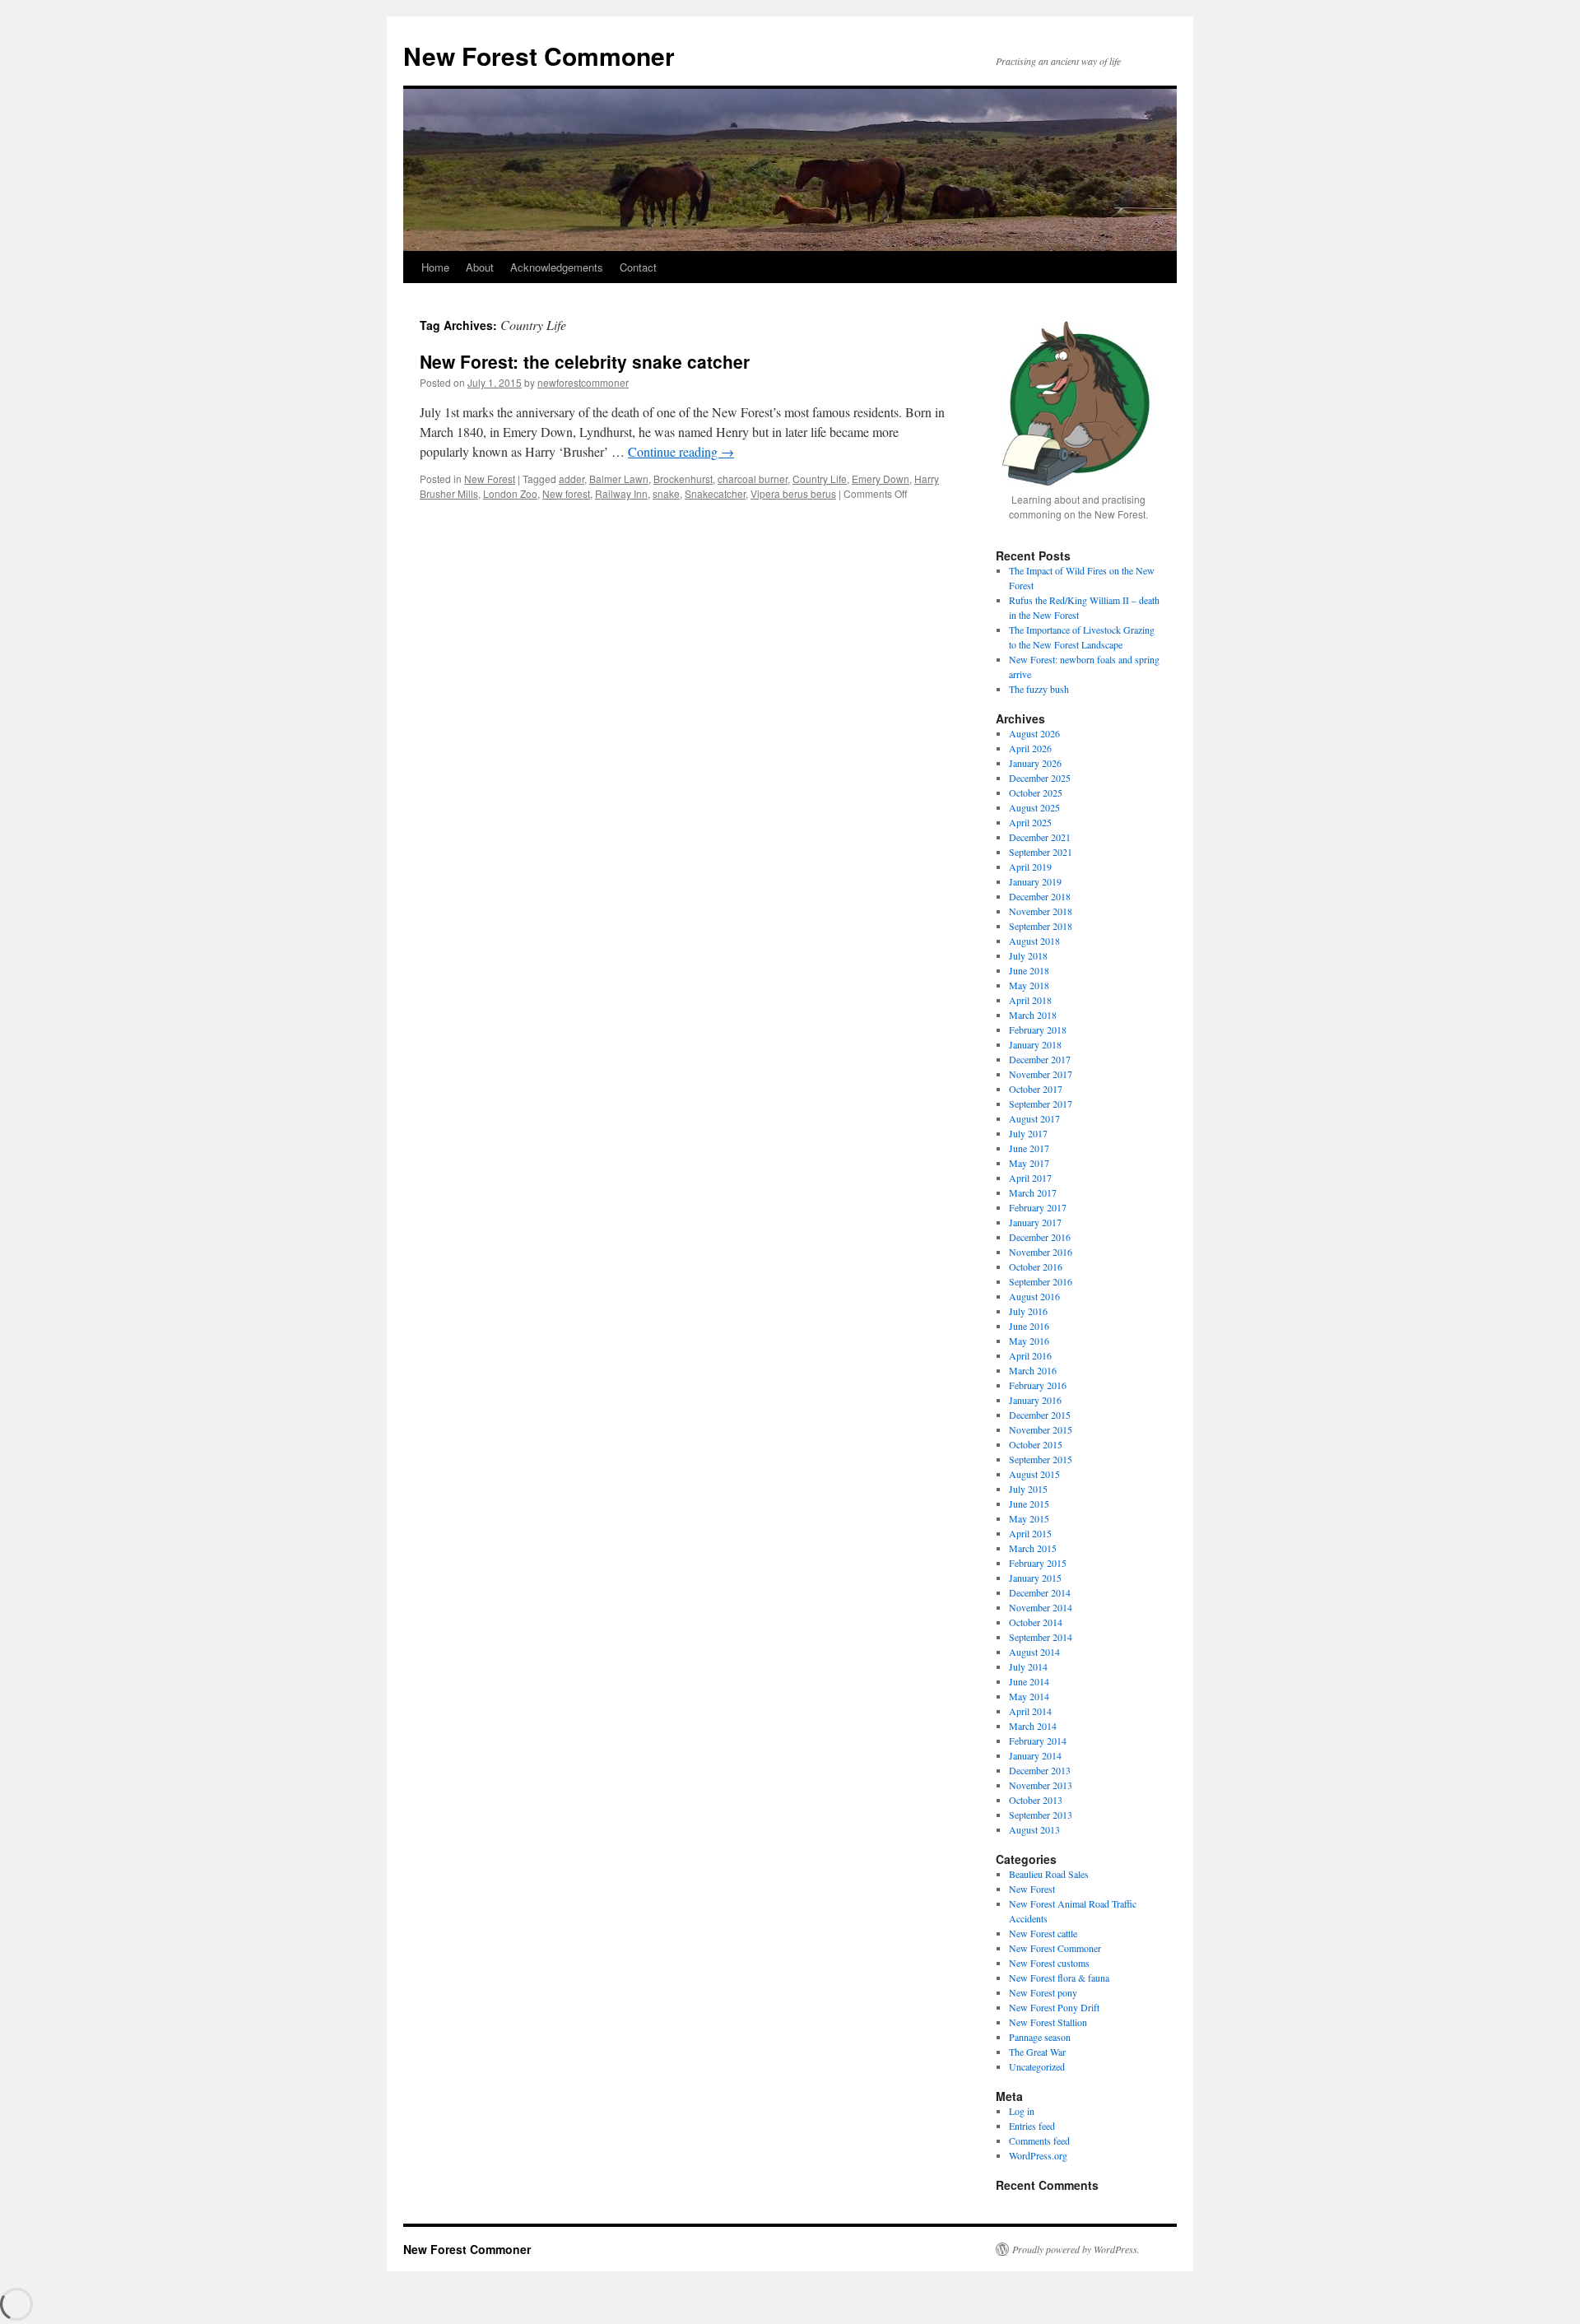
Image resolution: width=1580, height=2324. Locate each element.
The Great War (1037, 2052)
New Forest (490, 479)
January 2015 (1035, 1578)
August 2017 (1034, 1118)
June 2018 (1029, 970)
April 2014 (1030, 1711)
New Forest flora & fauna (1059, 1978)
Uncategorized (1037, 2066)
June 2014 (1029, 1681)
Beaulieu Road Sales (1049, 1874)
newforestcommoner (583, 382)
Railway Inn (621, 493)
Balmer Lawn (619, 479)
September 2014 (1041, 1637)
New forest (566, 493)
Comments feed (1039, 2140)
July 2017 (1028, 1133)
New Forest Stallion (1048, 2022)
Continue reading (681, 451)
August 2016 (1034, 1296)
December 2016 (1040, 1237)
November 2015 (1041, 1429)
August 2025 (1034, 807)
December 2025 (1040, 778)
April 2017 (1030, 1178)
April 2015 (1030, 1533)
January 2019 (1035, 881)
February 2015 (1038, 1563)
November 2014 (1041, 1607)
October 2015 (1036, 1444)
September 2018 (1041, 926)
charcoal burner (753, 479)
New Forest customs (1049, 1963)
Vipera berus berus (793, 493)
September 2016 (1041, 1281)
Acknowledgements (557, 267)
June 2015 (1029, 1504)
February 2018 (1038, 1030)
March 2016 (1033, 1370)
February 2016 (1038, 1385)
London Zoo (510, 493)
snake (666, 493)
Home (435, 267)
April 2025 (1030, 822)
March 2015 (1033, 1548)
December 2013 (1040, 1770)
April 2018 (1030, 1000)
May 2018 (1029, 985)
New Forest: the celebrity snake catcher (585, 361)
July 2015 (1028, 1489)
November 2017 (1041, 1074)
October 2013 (1036, 1800)
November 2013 (1041, 1785)
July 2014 (1028, 1666)
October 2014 (1036, 1622)
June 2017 (1029, 1148)
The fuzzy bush (1039, 689)
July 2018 (1028, 955)
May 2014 (1029, 1696)
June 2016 (1029, 1326)
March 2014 (1033, 1726)
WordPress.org (1038, 2155)
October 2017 (1036, 1089)
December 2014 (1040, 1592)
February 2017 (1038, 1207)
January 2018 (1035, 1044)
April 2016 (1030, 1355)
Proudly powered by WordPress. (1076, 2249)
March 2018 (1033, 1015)
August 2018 (1034, 941)
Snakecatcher (715, 493)
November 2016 (1041, 1252)
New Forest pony (1043, 1992)
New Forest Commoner (539, 56)
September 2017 (1041, 1104)
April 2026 (1030, 748)
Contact (638, 267)
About (480, 267)
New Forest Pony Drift (1054, 2007)
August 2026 (1034, 733)
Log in (1022, 2111)
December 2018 (1040, 896)
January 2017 (1035, 1222)
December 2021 (1040, 837)
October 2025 (1036, 792)
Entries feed (1032, 2126)
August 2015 (1034, 1474)
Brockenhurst (683, 479)
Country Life (820, 479)
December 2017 (1040, 1059)
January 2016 (1035, 1400)
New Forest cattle (1043, 1933)
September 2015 (1041, 1459)
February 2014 (1038, 1741)
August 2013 (1034, 1829)
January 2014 (1035, 1755)
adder (572, 479)
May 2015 (1029, 1518)
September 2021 (1041, 852)
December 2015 (1040, 1415)
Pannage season (1040, 2037)
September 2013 (1041, 1815)
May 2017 (1029, 1163)
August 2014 (1034, 1652)
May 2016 (1029, 1341)
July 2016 (1028, 1311)
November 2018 (1041, 911)
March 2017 (1033, 1192)
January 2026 (1035, 763)
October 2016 (1036, 1267)
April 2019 (1030, 867)
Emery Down (881, 479)
